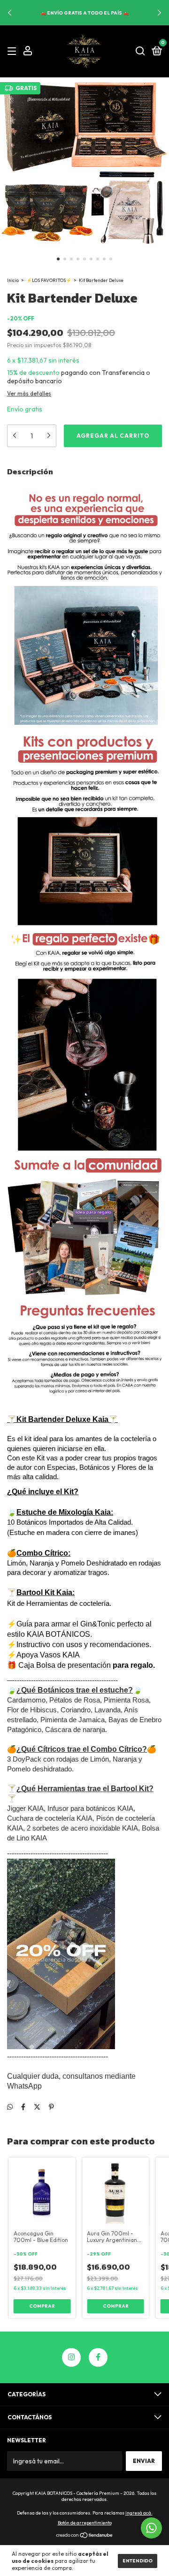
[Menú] (13, 51)
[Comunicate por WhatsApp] (151, 2528)
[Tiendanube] (85, 2536)
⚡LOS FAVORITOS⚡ (49, 280)
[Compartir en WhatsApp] (10, 2107)
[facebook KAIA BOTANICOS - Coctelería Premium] (98, 2357)
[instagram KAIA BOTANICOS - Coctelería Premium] (71, 2357)
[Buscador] (140, 51)
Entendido (138, 2561)
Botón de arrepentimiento (85, 2523)
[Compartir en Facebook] (23, 2107)
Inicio (13, 280)
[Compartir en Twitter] (37, 2107)
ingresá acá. (139, 2513)
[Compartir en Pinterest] (51, 2107)
